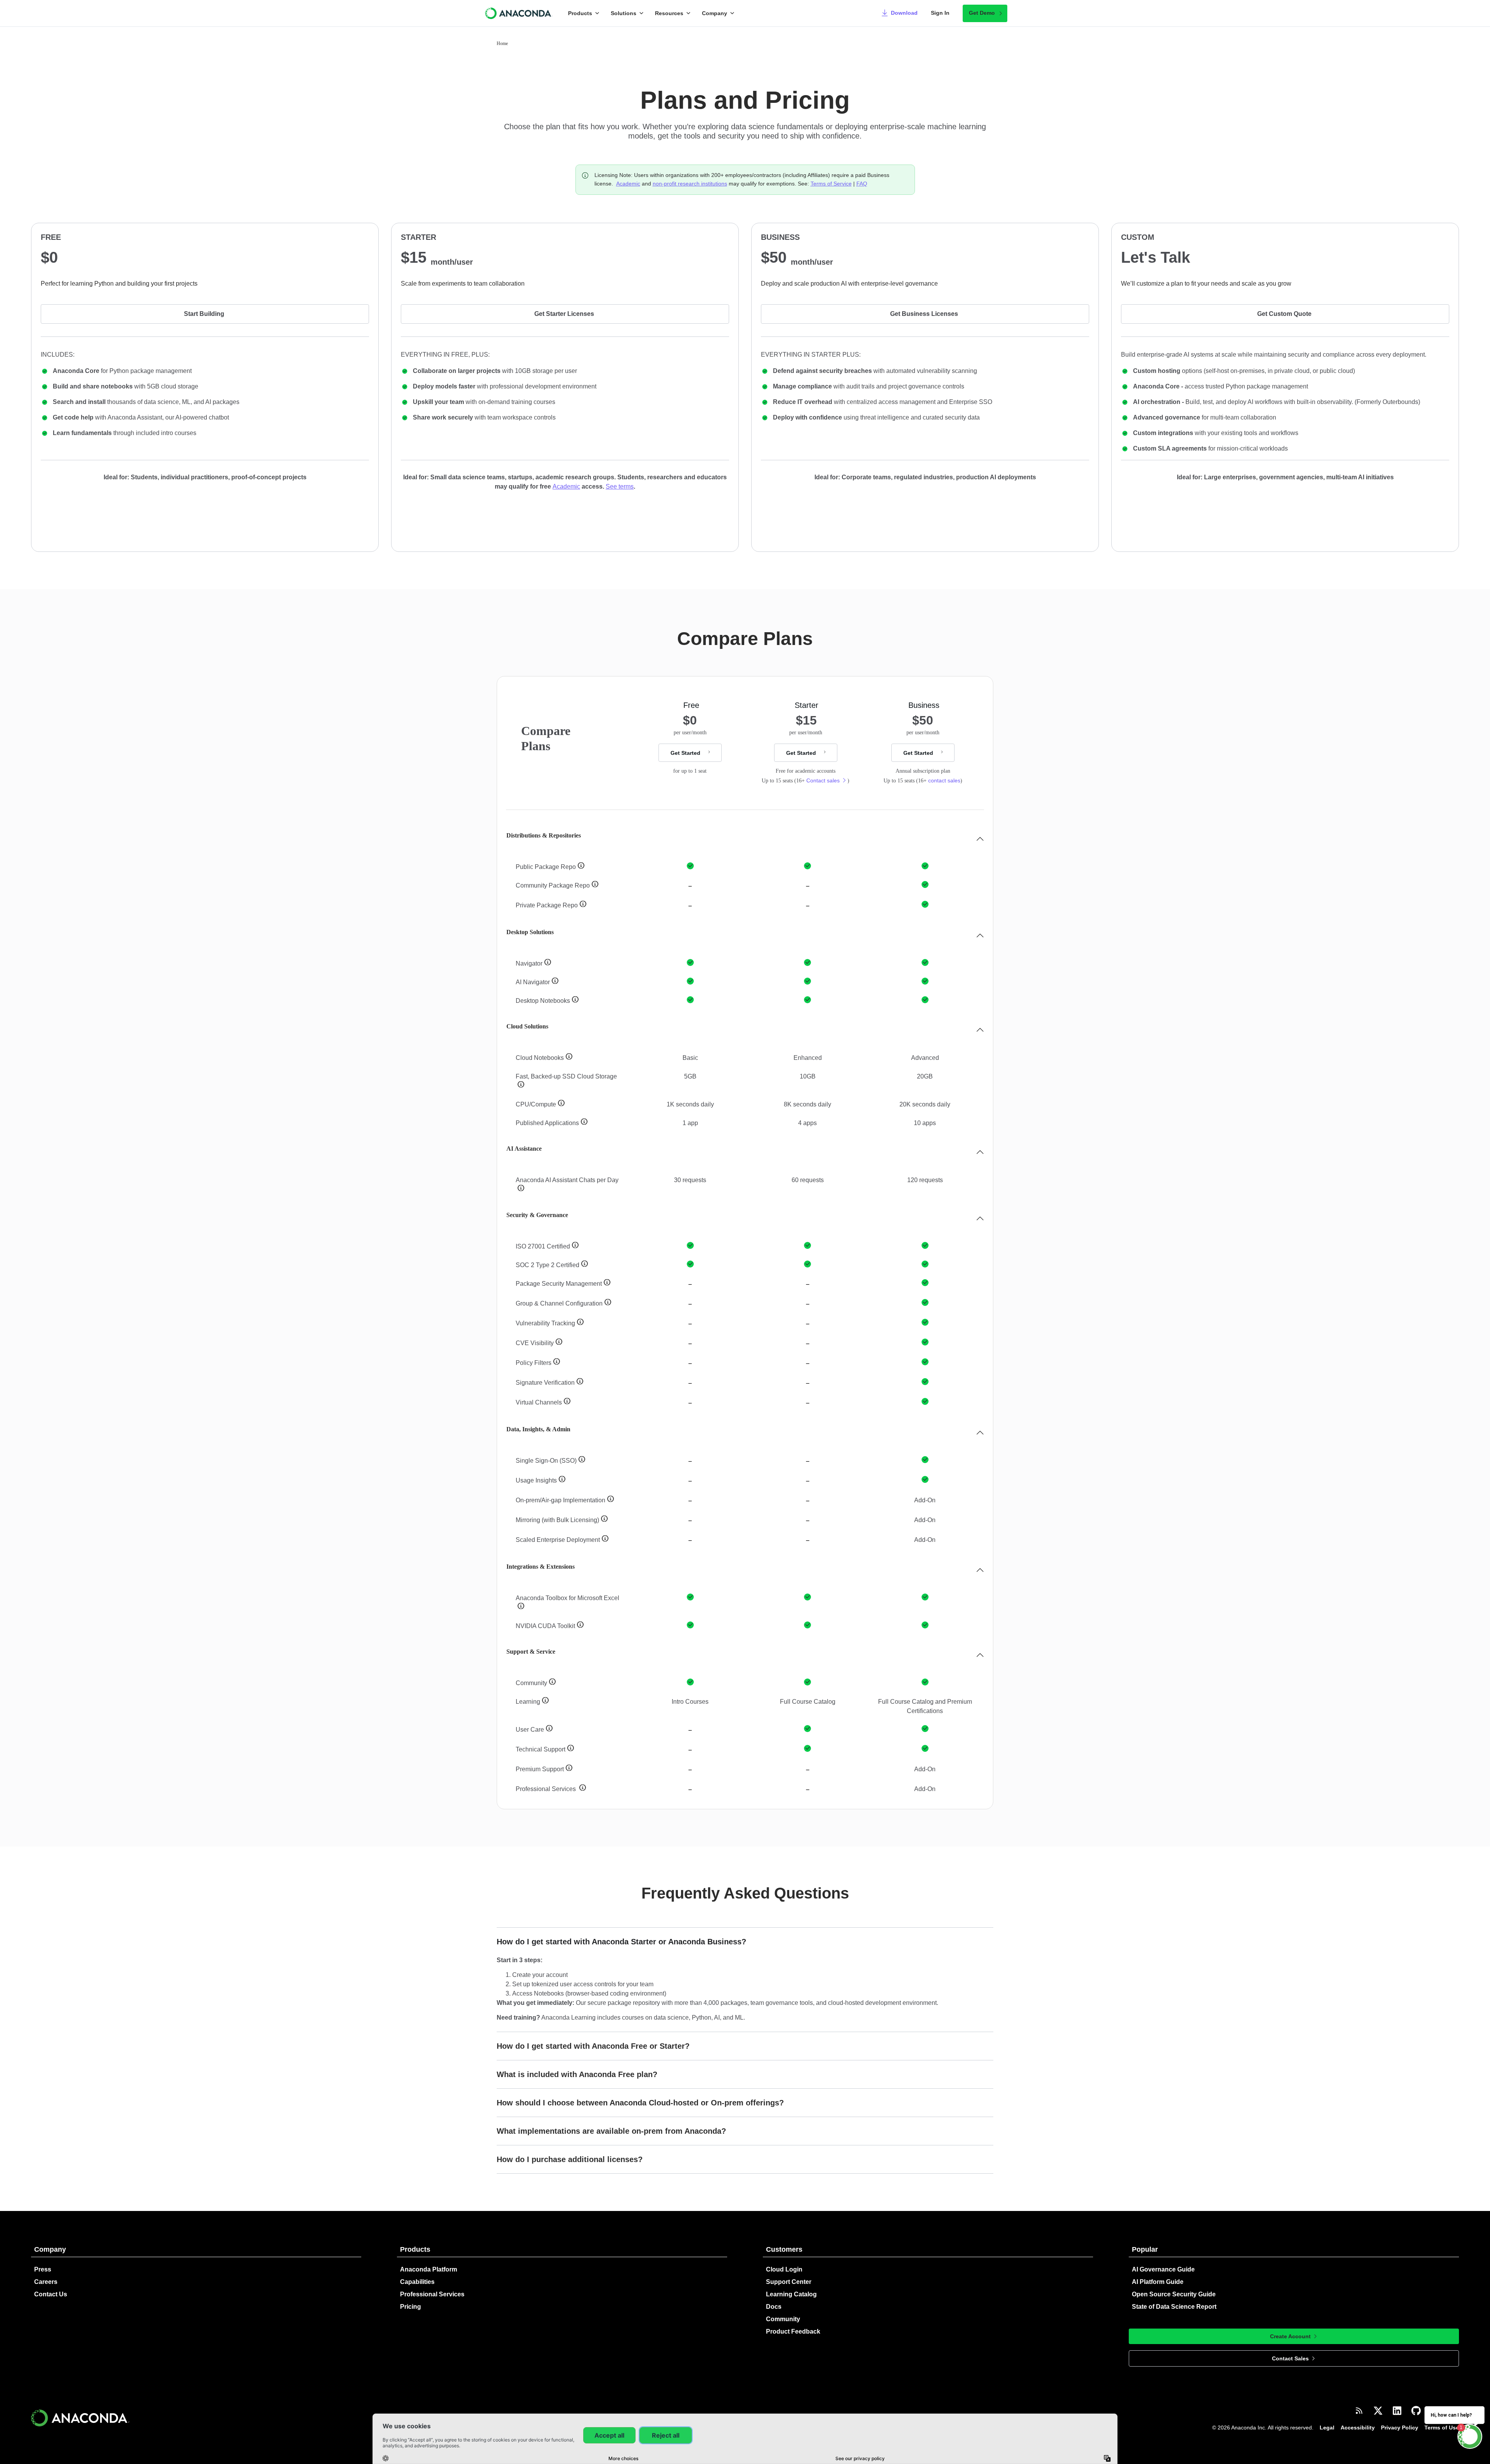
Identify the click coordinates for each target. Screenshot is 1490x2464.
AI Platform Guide (1158, 2282)
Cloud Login (784, 2269)
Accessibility (1358, 2428)
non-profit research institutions (690, 184)
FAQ (862, 184)
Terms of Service (831, 184)
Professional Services (432, 2294)
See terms (620, 486)
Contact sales (823, 780)
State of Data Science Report (1174, 2307)
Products (580, 13)
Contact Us (51, 2294)
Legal (1327, 2428)
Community (783, 2319)
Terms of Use (1442, 2428)
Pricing (411, 2307)
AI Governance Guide (1163, 2269)
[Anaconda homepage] (519, 13)
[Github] (1416, 2411)
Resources (669, 13)
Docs (774, 2307)
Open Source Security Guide (1174, 2294)
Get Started (685, 753)
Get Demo (982, 13)
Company (715, 13)
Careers (46, 2282)
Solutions (624, 13)
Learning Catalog (791, 2294)
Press (43, 2269)
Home (502, 43)
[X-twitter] (1378, 2411)
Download (904, 13)
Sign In (940, 13)
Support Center (789, 2282)
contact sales (944, 780)
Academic (628, 184)
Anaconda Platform (429, 2269)
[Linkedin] (1397, 2411)
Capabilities (417, 2282)
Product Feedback (793, 2331)
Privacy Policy (1400, 2428)
